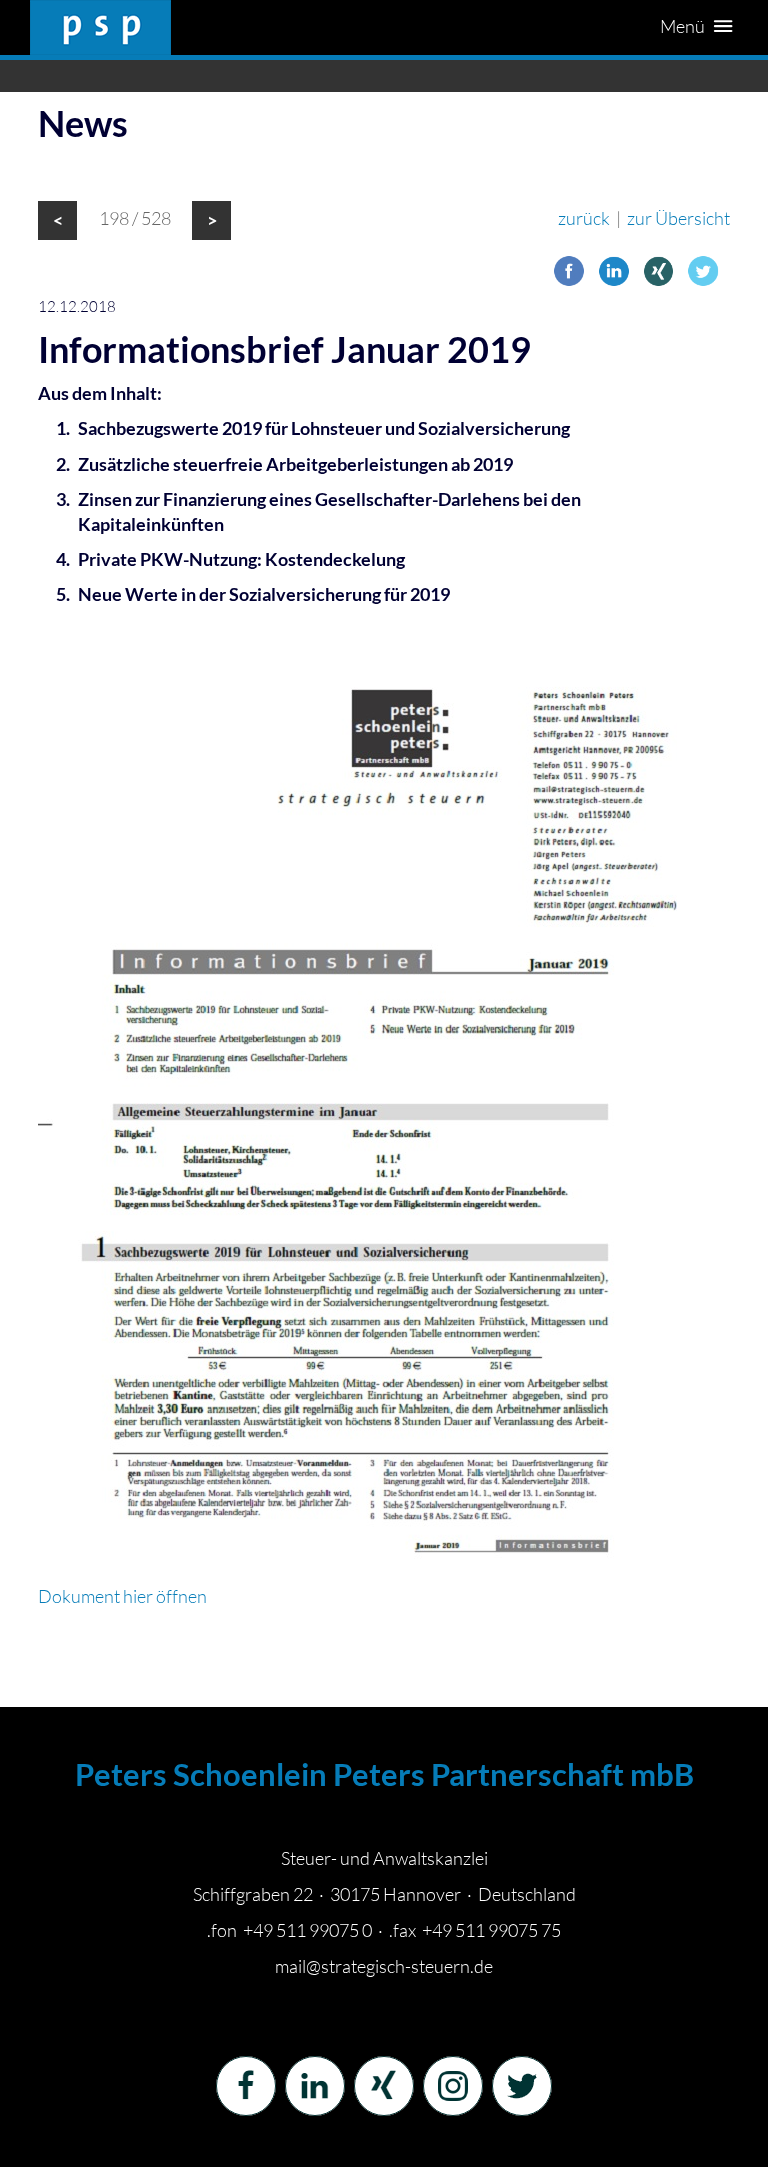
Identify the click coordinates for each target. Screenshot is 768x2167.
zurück (584, 218)
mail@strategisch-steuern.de (384, 1966)
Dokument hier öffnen (122, 1596)
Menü (684, 26)
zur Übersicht (678, 218)
